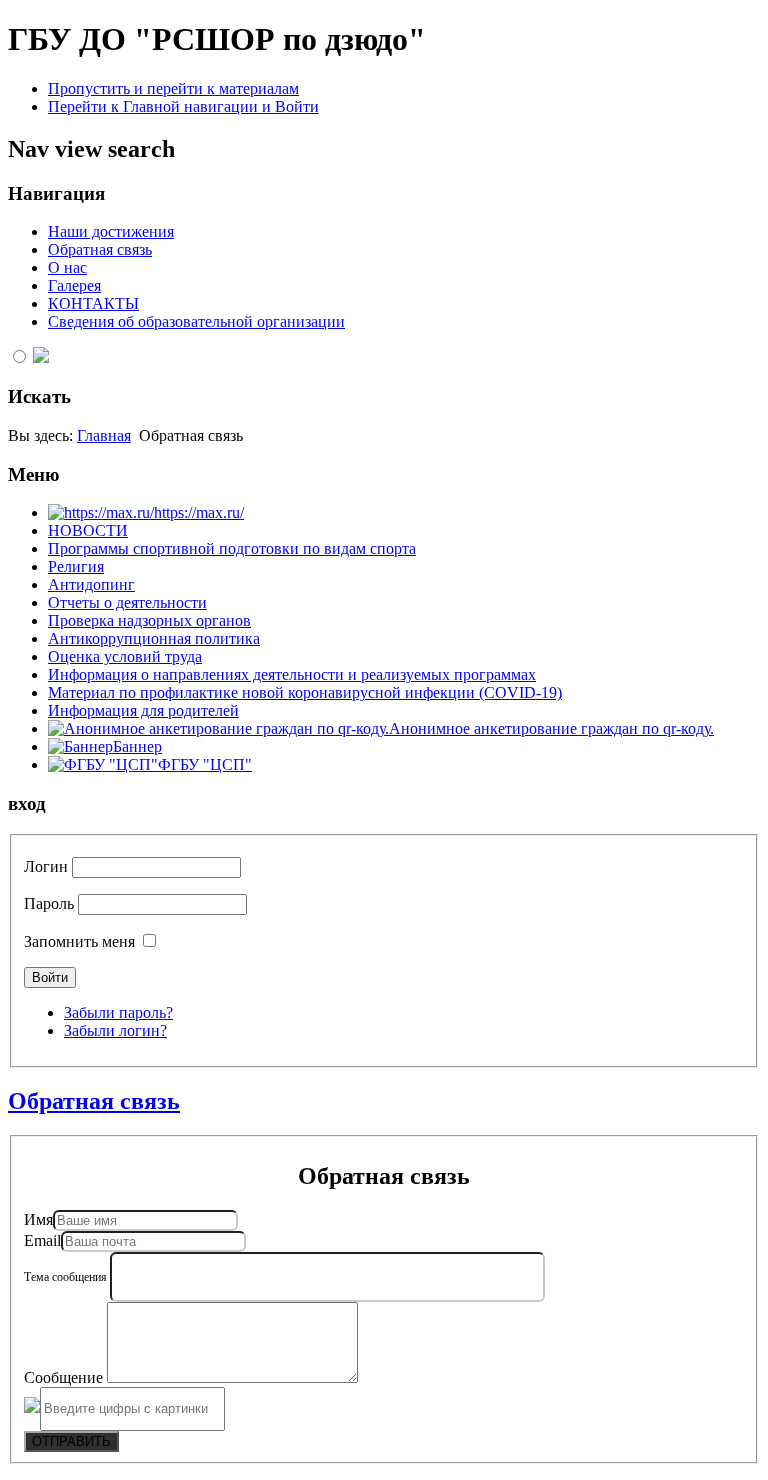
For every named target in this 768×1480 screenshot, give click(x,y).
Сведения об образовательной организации (196, 321)
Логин (46, 866)
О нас (67, 267)
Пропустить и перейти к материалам (173, 88)
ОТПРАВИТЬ (71, 1441)
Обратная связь (100, 249)
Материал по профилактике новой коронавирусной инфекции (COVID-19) (305, 692)
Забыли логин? (115, 1030)
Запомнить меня (79, 941)
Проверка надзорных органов (149, 620)
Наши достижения (111, 231)
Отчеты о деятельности (127, 602)
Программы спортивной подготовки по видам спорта (232, 548)
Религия (76, 566)
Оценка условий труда (125, 656)
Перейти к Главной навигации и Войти (183, 106)
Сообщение (65, 1377)
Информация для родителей (143, 710)
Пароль (49, 903)
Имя (38, 1219)
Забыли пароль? (118, 1012)
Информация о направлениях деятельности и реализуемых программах (292, 674)
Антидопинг (91, 584)
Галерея (74, 285)
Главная (104, 435)
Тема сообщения (67, 1277)
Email (42, 1240)
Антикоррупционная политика (154, 638)
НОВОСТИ (88, 530)
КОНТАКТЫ (93, 303)
